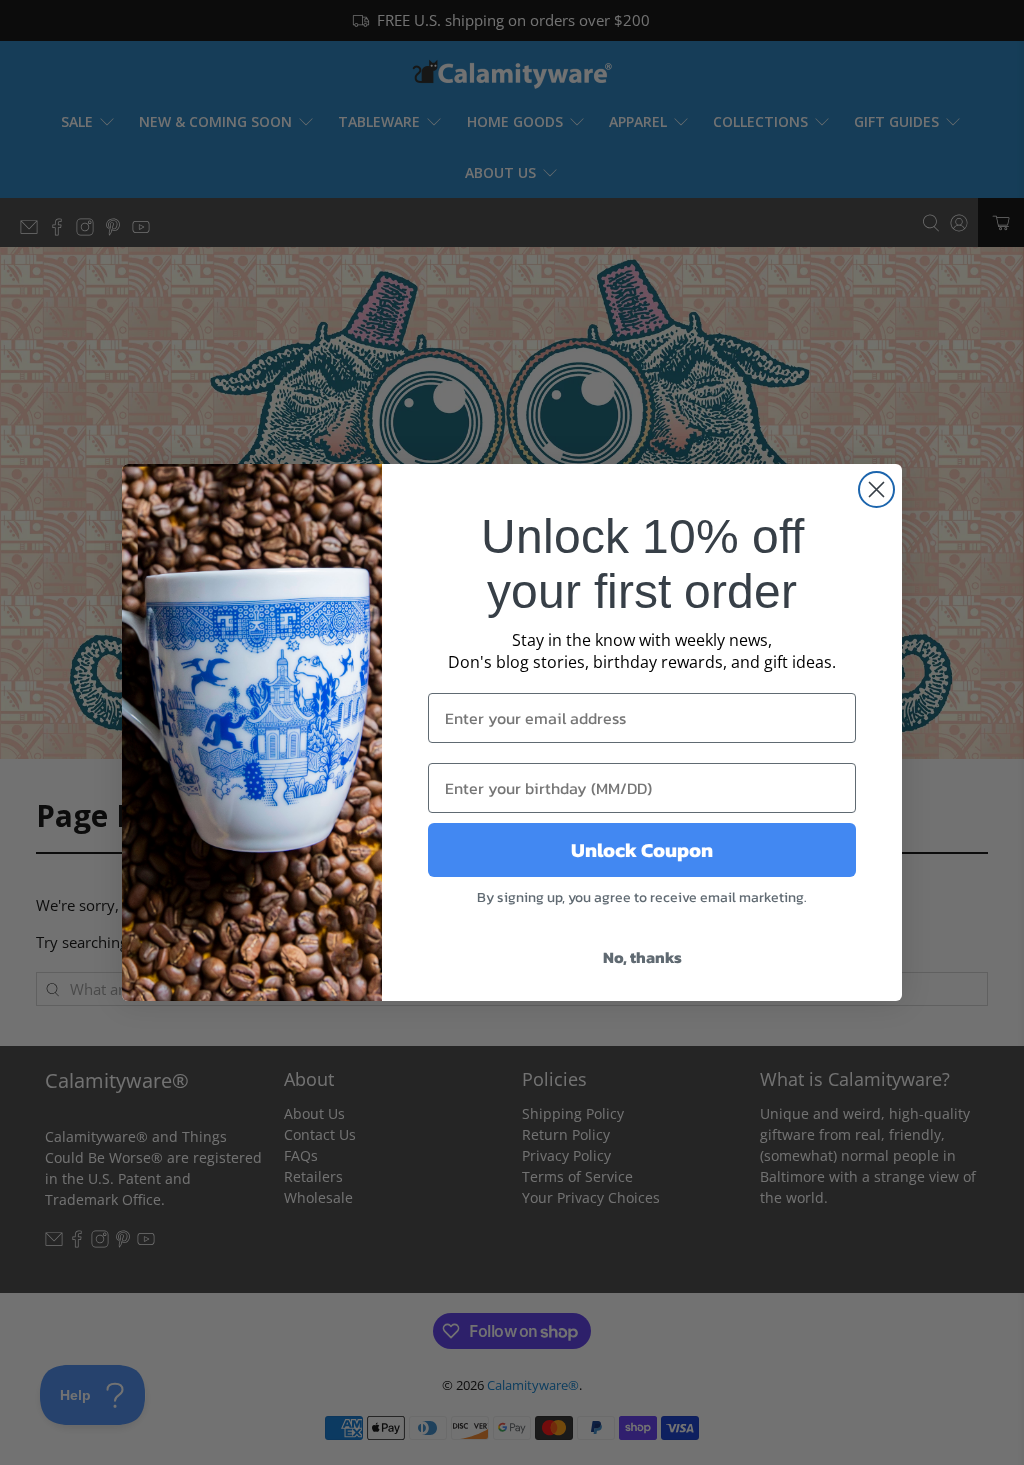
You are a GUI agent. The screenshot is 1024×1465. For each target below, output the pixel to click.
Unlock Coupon (642, 850)
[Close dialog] (876, 489)
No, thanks (642, 957)
